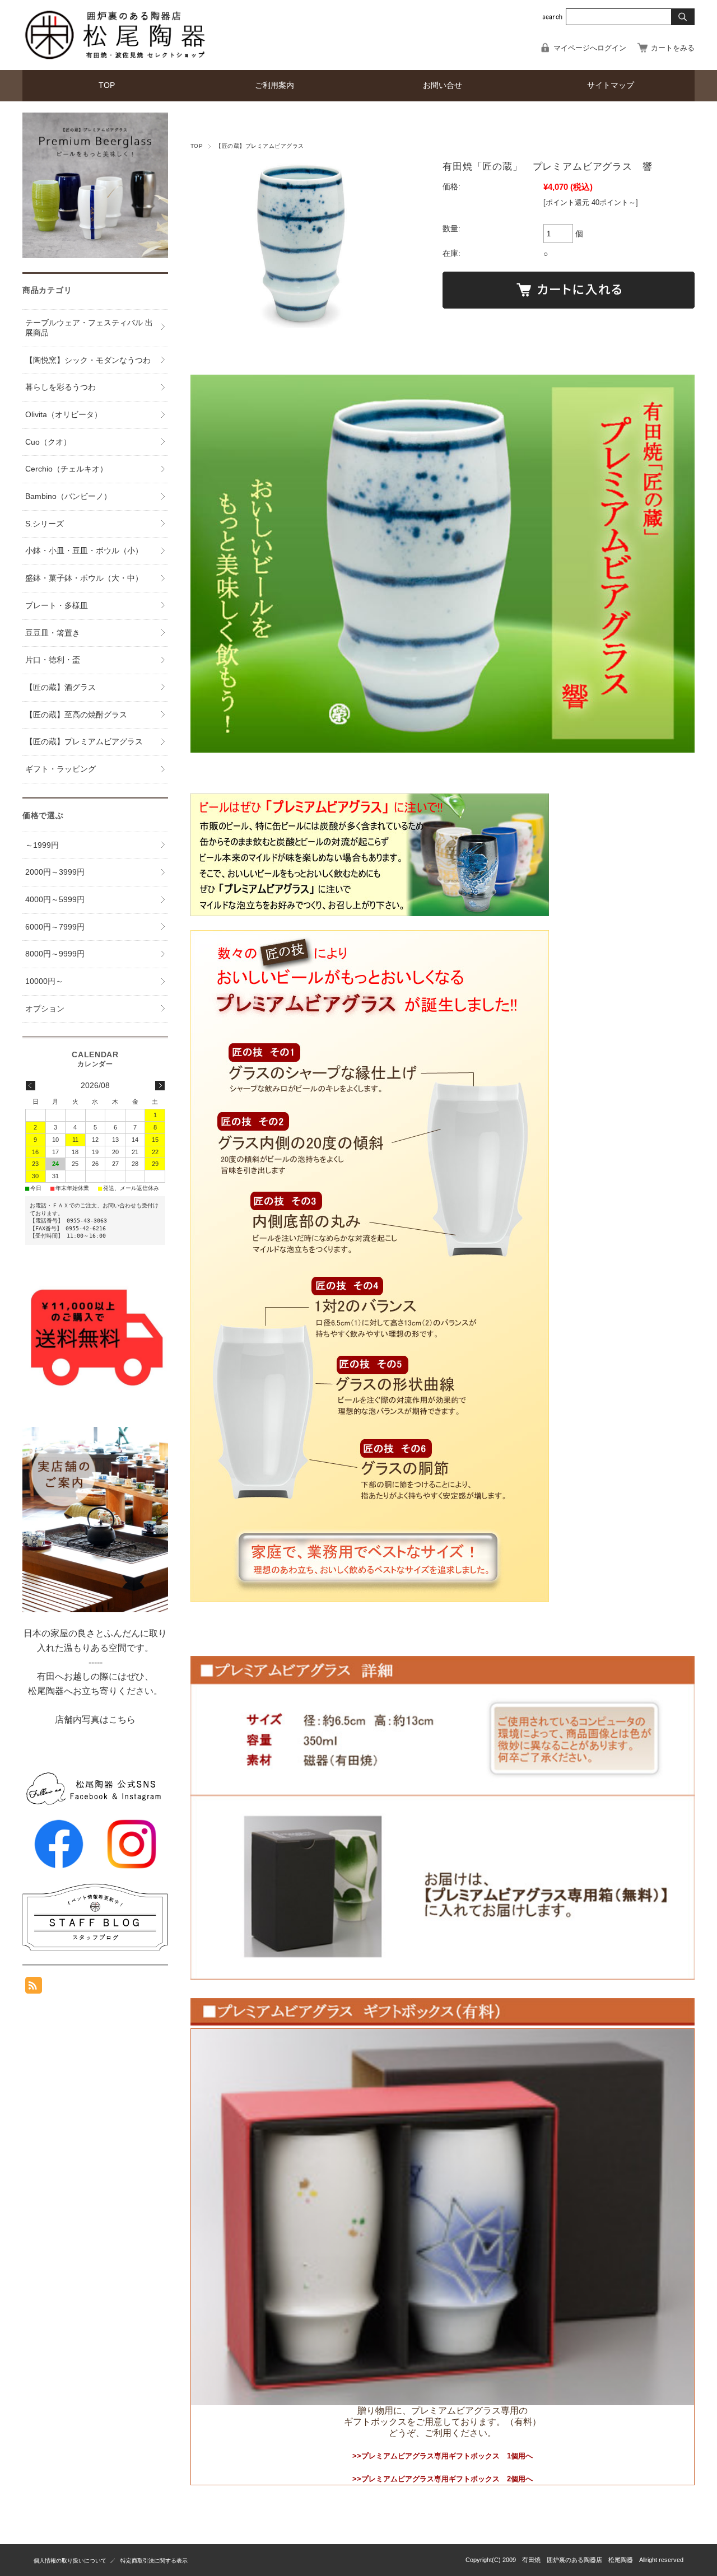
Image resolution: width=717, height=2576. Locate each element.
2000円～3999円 (55, 872)
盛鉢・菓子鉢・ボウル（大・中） (84, 578)
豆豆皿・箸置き (53, 633)
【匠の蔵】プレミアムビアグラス (260, 146)
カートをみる (673, 48)
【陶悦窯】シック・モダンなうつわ (88, 360)
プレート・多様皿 (57, 606)
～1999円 (42, 845)
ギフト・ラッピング (60, 769)
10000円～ (44, 981)
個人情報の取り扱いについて (70, 2561)
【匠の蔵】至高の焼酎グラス (76, 715)
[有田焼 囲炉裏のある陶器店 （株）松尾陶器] (118, 61)
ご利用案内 (274, 85)
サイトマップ (611, 85)
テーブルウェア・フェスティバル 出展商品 (89, 328)
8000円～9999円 (55, 954)
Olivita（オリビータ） (64, 415)
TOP (107, 85)
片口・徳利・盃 (53, 660)
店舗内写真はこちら (95, 1719)
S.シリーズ (45, 524)
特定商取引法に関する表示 (154, 2561)
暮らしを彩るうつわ (60, 387)
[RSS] (34, 1988)
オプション (45, 1009)
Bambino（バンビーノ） (68, 496)
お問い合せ (443, 85)
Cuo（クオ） (48, 442)
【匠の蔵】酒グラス (60, 687)
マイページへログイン (590, 48)
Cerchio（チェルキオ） (66, 469)
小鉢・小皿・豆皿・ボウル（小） (84, 551)
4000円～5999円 (55, 900)
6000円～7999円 (55, 927)
